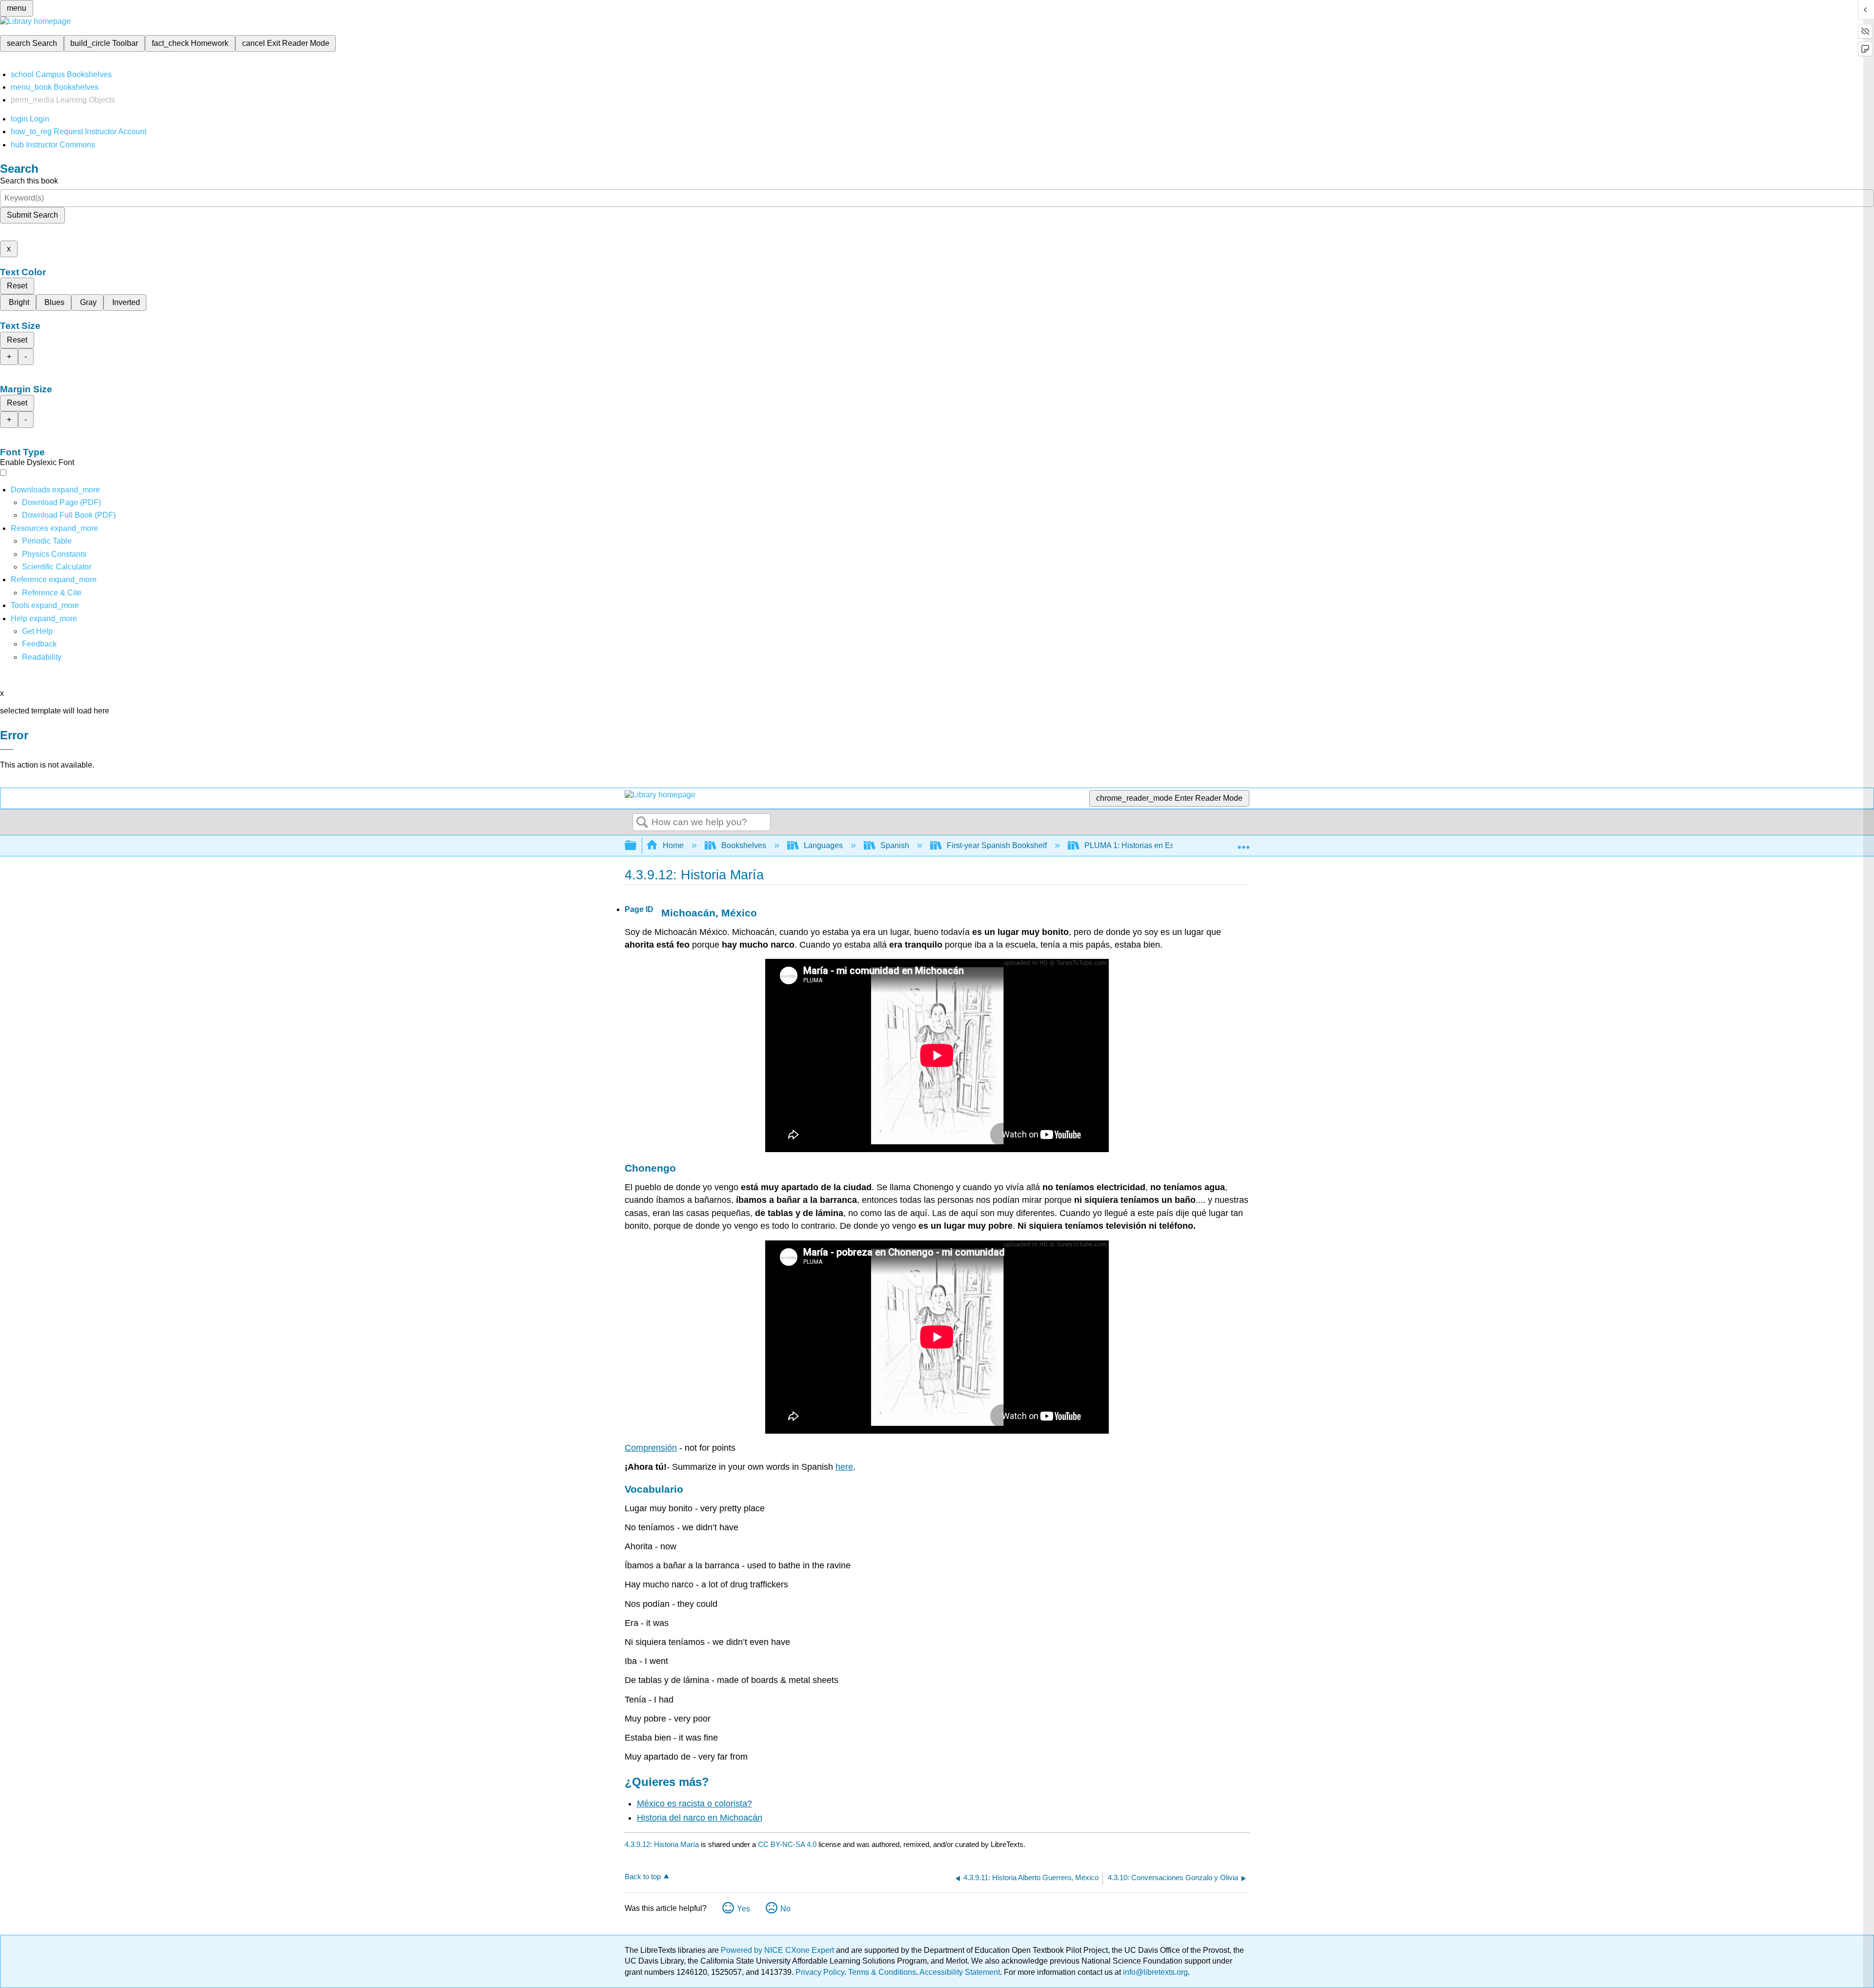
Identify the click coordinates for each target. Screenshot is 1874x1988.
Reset (17, 286)
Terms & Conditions (882, 1972)
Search (642, 823)
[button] (39, 644)
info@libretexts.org (1154, 1972)
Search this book (29, 181)
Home (673, 845)
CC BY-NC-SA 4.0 (787, 1844)
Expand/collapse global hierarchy (637, 846)
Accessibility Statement (960, 1972)
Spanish (895, 845)
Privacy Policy (820, 1972)
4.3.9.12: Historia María (662, 1844)
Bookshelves (744, 845)
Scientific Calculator (57, 567)
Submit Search (32, 215)
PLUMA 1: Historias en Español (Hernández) (1162, 845)
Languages (823, 845)
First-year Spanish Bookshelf (997, 845)
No (785, 1909)
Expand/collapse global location (1243, 843)
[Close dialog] (7, 750)
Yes (743, 1909)
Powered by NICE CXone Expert (778, 1950)
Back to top (643, 1876)
